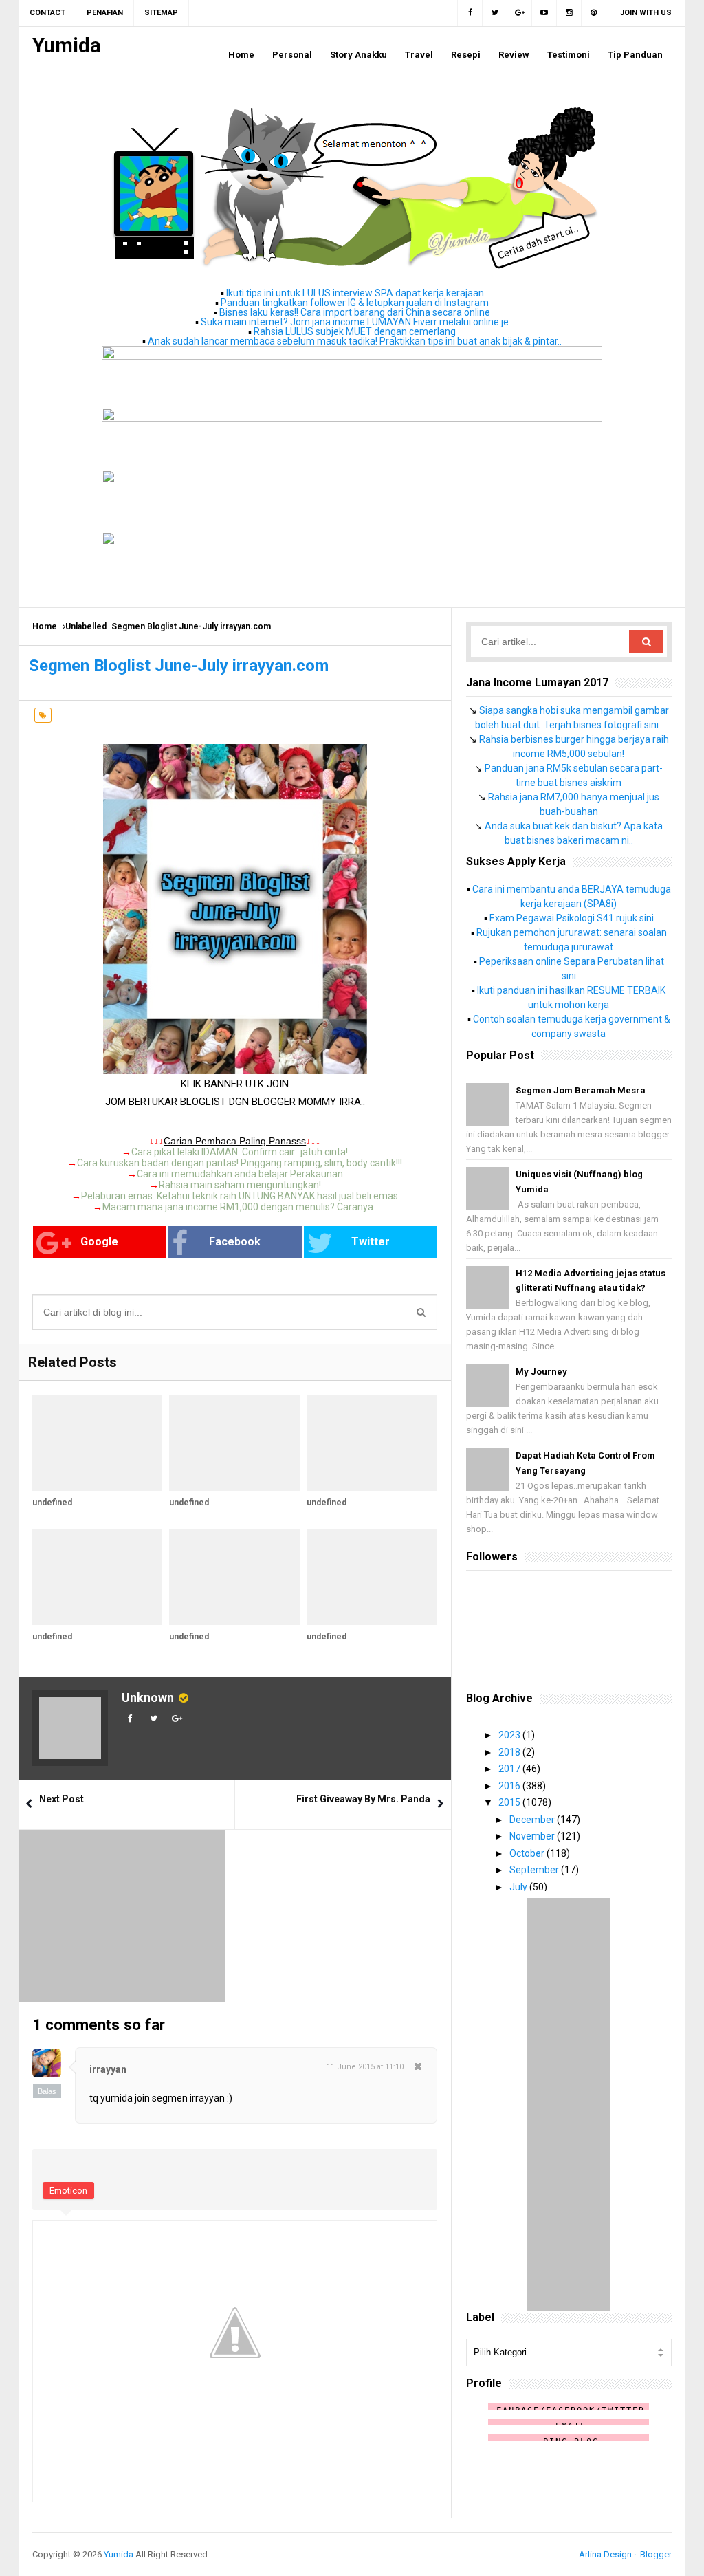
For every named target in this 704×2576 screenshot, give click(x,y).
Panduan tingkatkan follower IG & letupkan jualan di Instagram (355, 303)
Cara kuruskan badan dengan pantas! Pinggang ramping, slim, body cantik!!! (240, 1163)
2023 (510, 1735)
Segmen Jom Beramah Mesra (581, 1090)
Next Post (62, 1799)
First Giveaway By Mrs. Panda (363, 1799)
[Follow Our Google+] (520, 13)
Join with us (646, 13)
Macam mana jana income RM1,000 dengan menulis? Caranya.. (240, 1207)
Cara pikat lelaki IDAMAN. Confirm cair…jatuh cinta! (240, 1152)
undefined (52, 1503)
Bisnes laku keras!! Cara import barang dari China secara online (355, 312)
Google (99, 1242)
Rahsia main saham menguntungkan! (240, 1185)
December (533, 1820)
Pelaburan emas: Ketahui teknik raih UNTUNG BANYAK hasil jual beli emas (240, 1196)
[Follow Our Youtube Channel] (544, 13)
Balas (47, 2091)
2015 (510, 1802)
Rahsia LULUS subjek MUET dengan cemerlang (355, 331)
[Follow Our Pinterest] (594, 13)
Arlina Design (605, 2554)
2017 (510, 1769)
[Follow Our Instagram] (569, 13)
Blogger (656, 2554)
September (535, 1870)
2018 (510, 1752)
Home (45, 626)
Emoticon (68, 2191)
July (519, 1887)
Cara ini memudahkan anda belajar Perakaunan (240, 1174)
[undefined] (97, 1443)
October (528, 1853)
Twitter (371, 1242)
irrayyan (108, 2069)
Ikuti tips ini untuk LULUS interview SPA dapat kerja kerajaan (355, 293)
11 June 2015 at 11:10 (365, 2067)
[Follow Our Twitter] (495, 13)
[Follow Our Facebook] (470, 13)
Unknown (148, 1698)
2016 (510, 1786)
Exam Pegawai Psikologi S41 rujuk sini (572, 918)
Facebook (235, 1242)
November (533, 1836)
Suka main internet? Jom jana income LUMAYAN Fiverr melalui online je (355, 322)
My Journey (541, 1372)
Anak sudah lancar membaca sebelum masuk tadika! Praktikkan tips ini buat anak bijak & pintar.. (355, 341)
